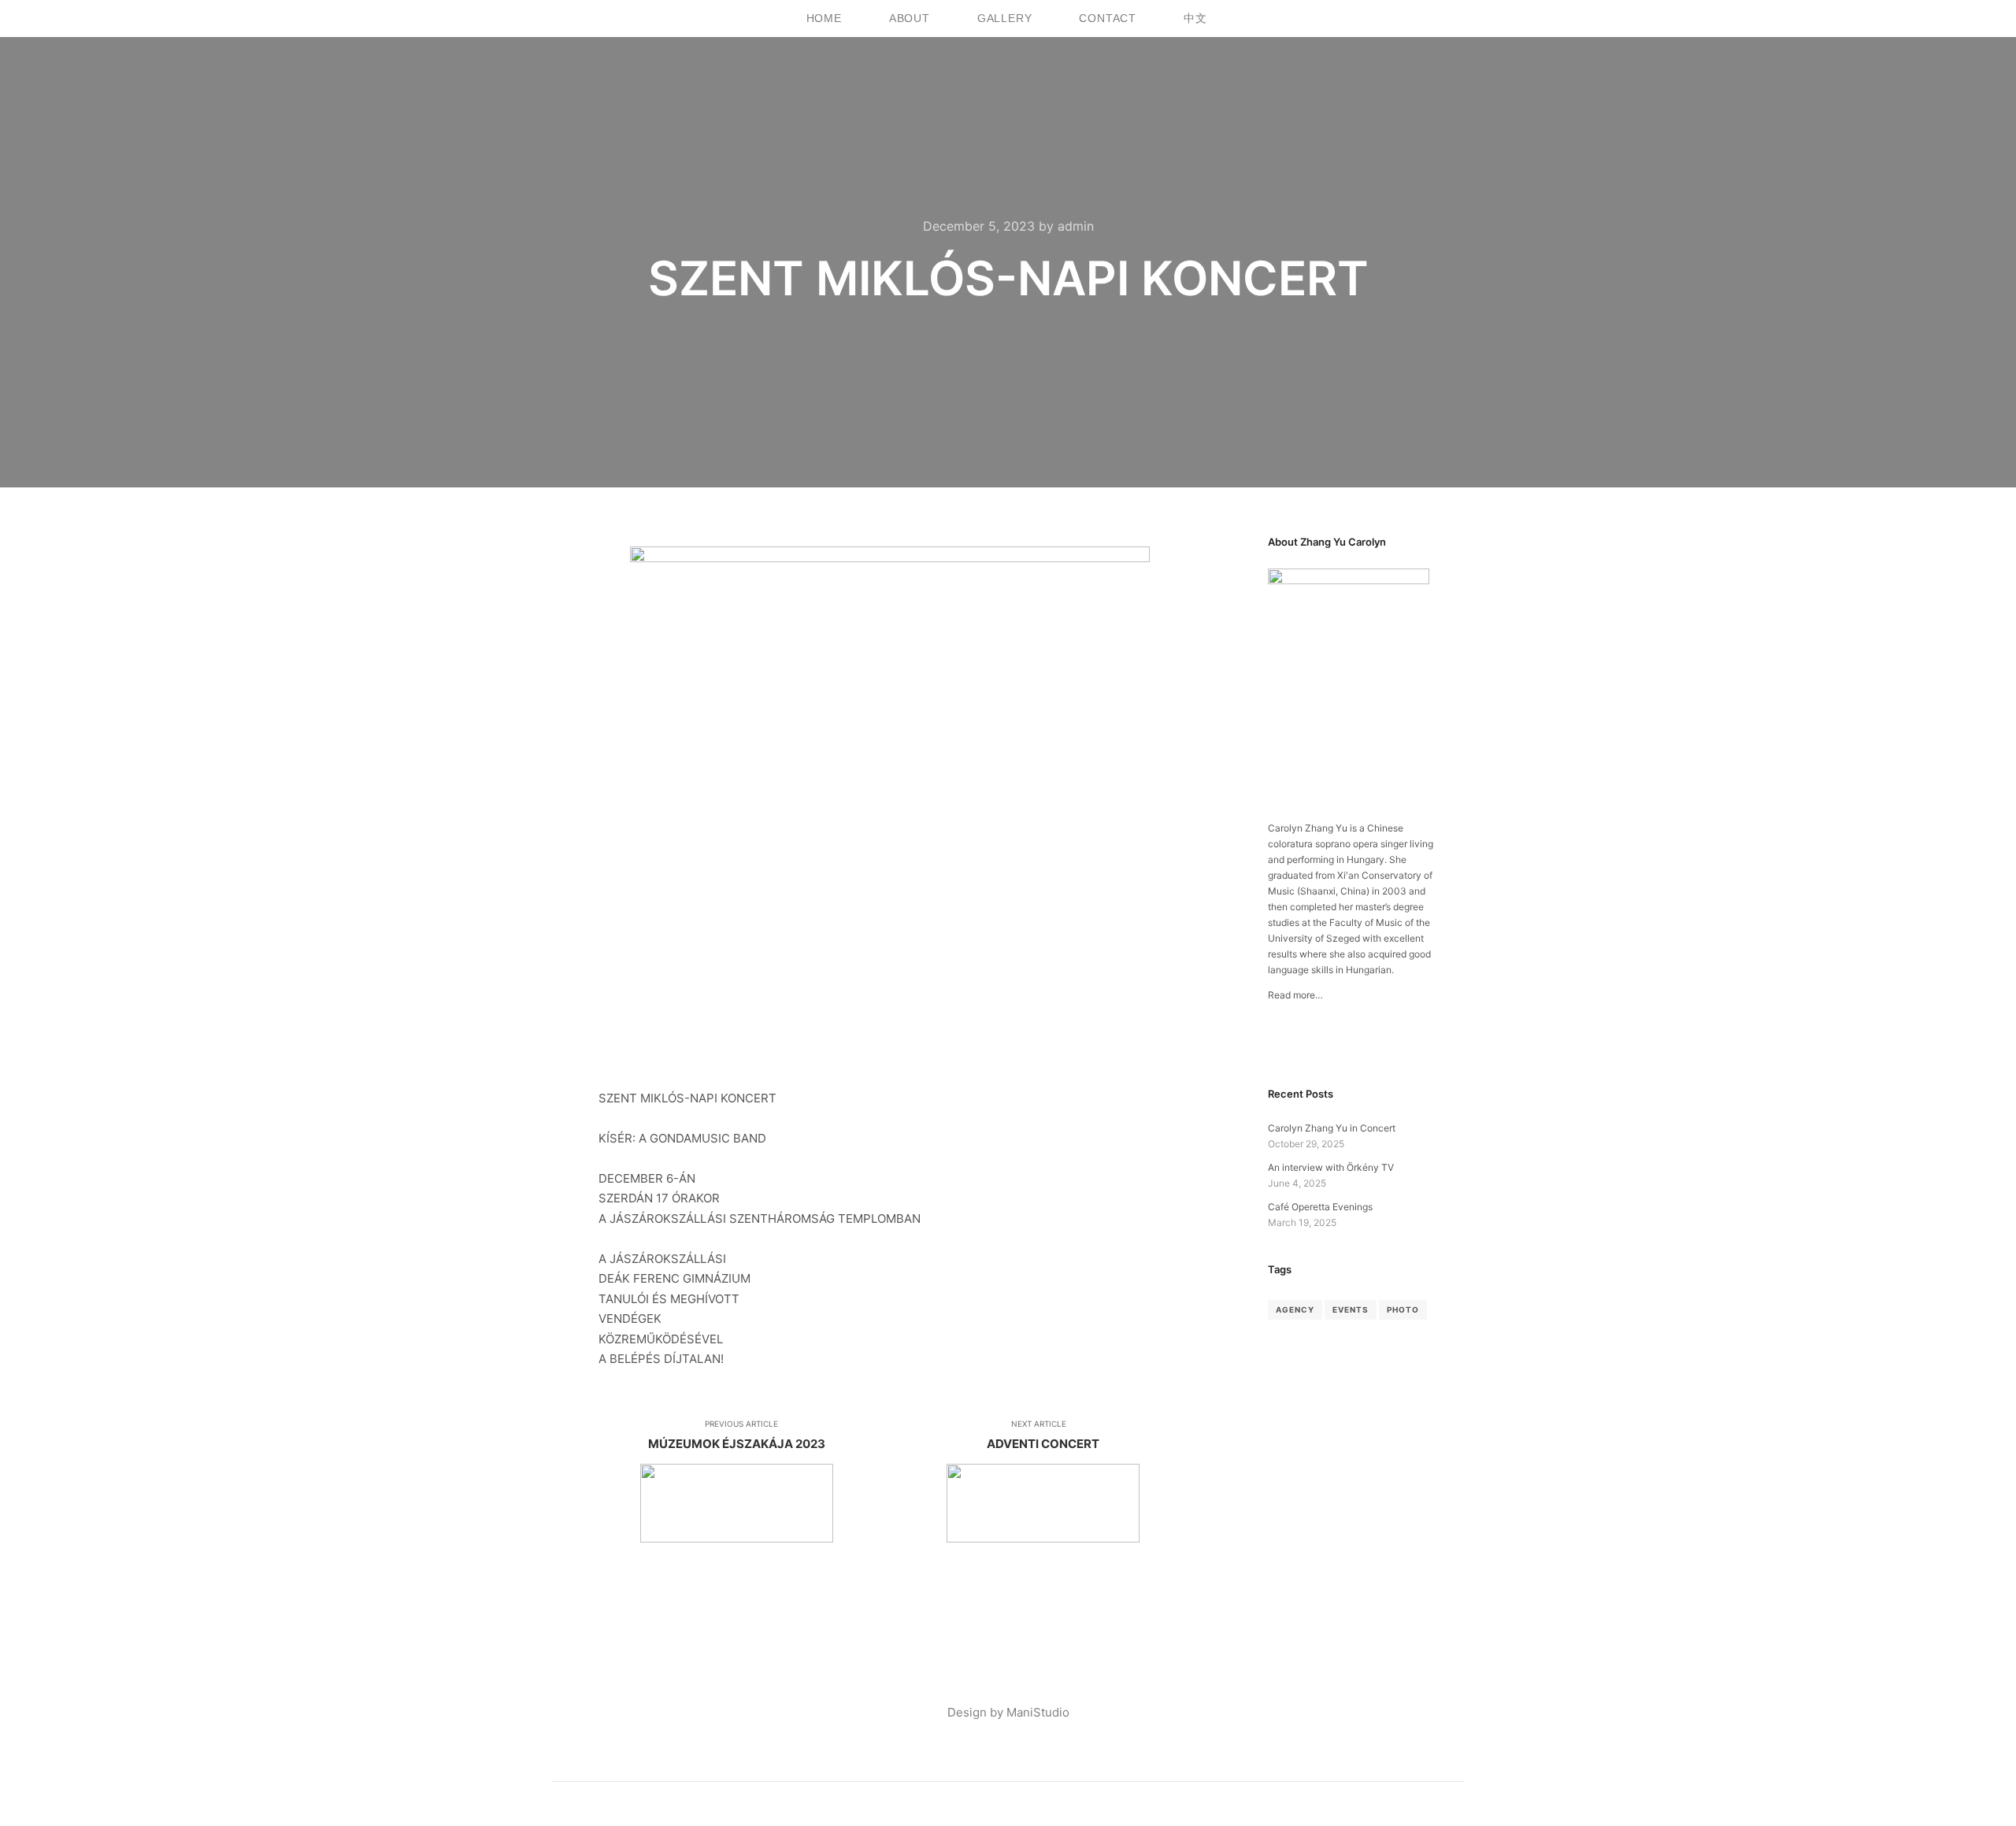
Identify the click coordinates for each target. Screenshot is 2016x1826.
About (910, 18)
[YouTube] (1325, 1045)
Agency (1295, 1309)
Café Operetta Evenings (1320, 1207)
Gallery (1005, 18)
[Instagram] (1413, 19)
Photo (1403, 1309)
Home (824, 18)
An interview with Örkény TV (1331, 1167)
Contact (1108, 18)
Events (1351, 1309)
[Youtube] (1437, 19)
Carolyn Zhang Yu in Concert (1332, 1128)
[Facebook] (1390, 19)
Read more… (1295, 995)
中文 (1195, 18)
